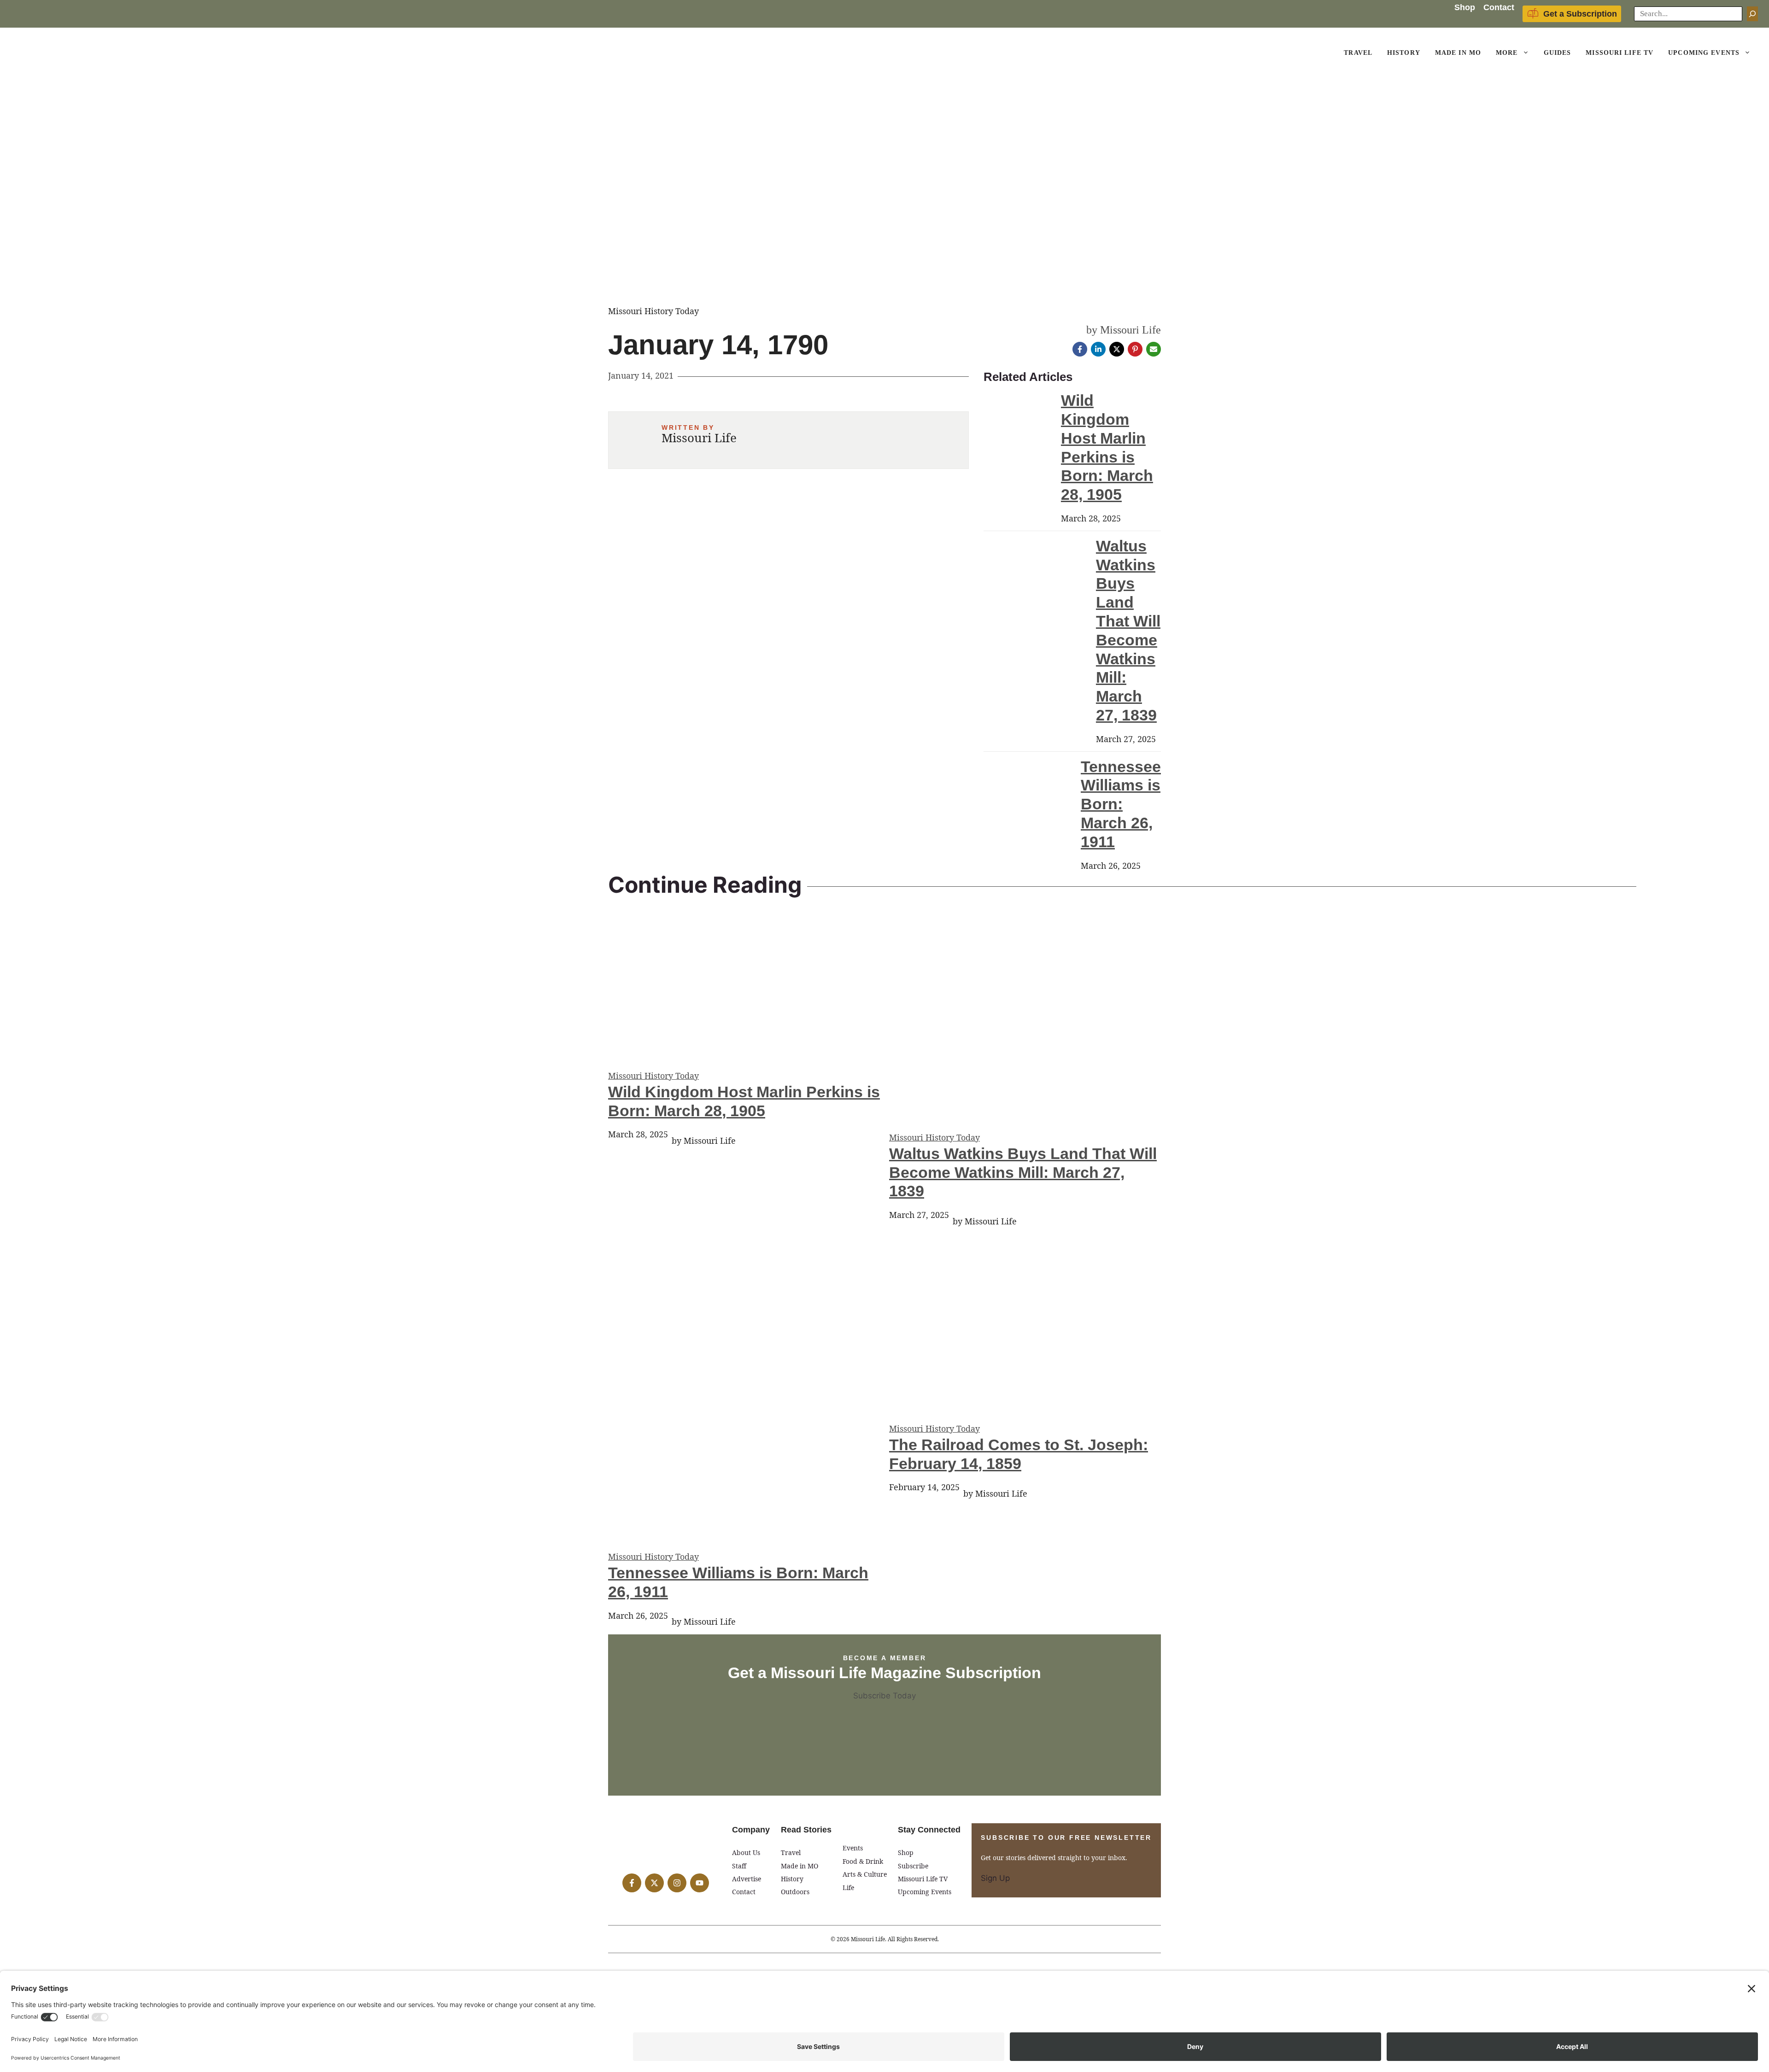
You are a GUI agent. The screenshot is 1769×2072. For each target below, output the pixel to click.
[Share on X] (1117, 349)
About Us (746, 1853)
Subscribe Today (884, 1696)
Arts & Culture (865, 1874)
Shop (1465, 7)
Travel (1358, 53)
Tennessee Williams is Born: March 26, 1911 (1121, 804)
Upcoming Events (1704, 53)
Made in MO (800, 1866)
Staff (739, 1866)
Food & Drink (863, 1861)
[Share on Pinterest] (1135, 349)
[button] (1527, 53)
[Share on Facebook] (1080, 349)
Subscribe (913, 1866)
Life (848, 1888)
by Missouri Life (1124, 330)
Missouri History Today (653, 1076)
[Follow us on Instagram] (677, 1883)
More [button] (1507, 53)
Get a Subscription (1580, 14)
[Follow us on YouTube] (700, 1883)
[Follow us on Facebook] (632, 1883)
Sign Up (995, 1878)
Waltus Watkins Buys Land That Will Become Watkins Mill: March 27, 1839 (1023, 1172)
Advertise (747, 1879)
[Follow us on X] (654, 1883)
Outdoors (795, 1892)
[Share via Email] (1154, 349)
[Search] (1752, 14)
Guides (1558, 53)
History (1404, 53)
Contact (1499, 7)
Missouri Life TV (1620, 53)
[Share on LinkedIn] (1098, 349)
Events (853, 1848)
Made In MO (1458, 53)
